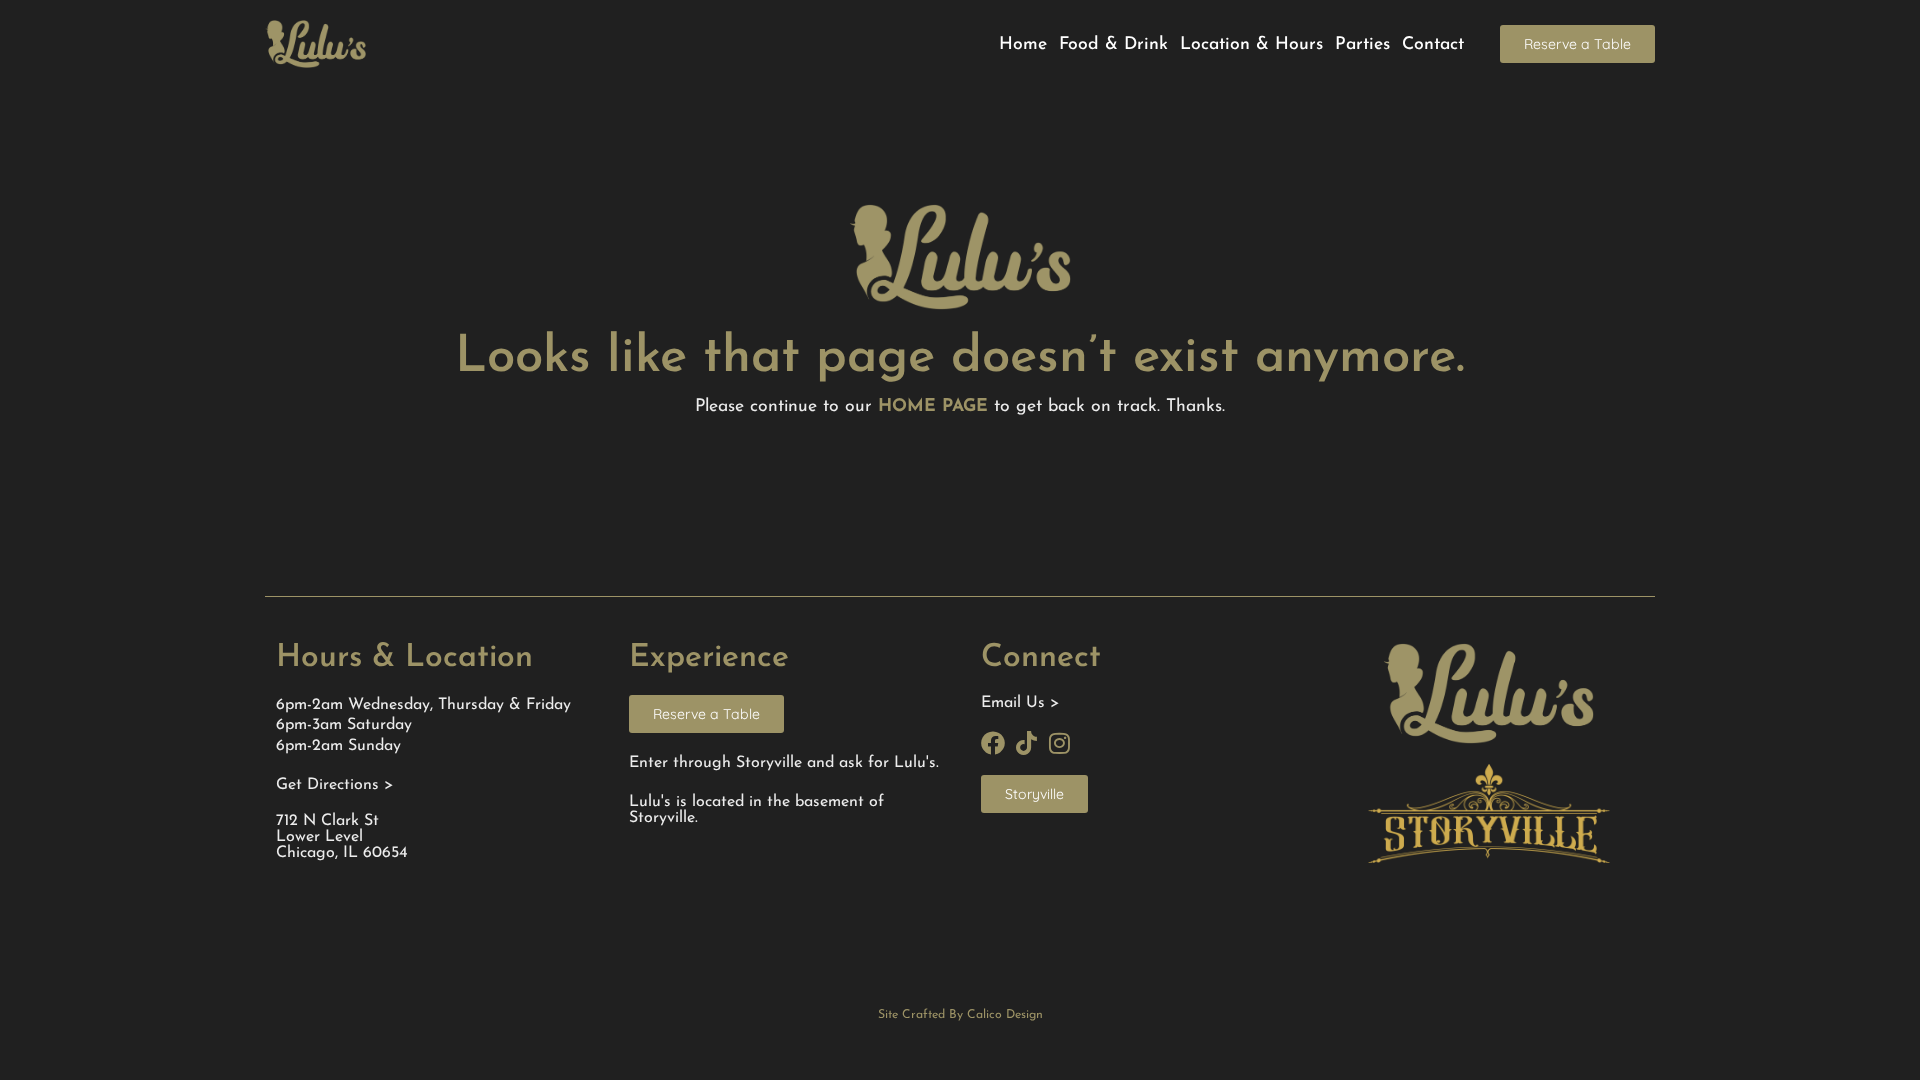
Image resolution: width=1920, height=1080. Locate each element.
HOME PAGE (933, 406)
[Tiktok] (1026, 743)
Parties (1362, 44)
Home (1023, 44)
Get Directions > (334, 785)
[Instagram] (1059, 743)
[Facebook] (993, 743)
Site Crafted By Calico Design (960, 1015)
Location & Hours (1251, 44)
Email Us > (1020, 703)
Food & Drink (1113, 44)
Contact (1433, 44)
